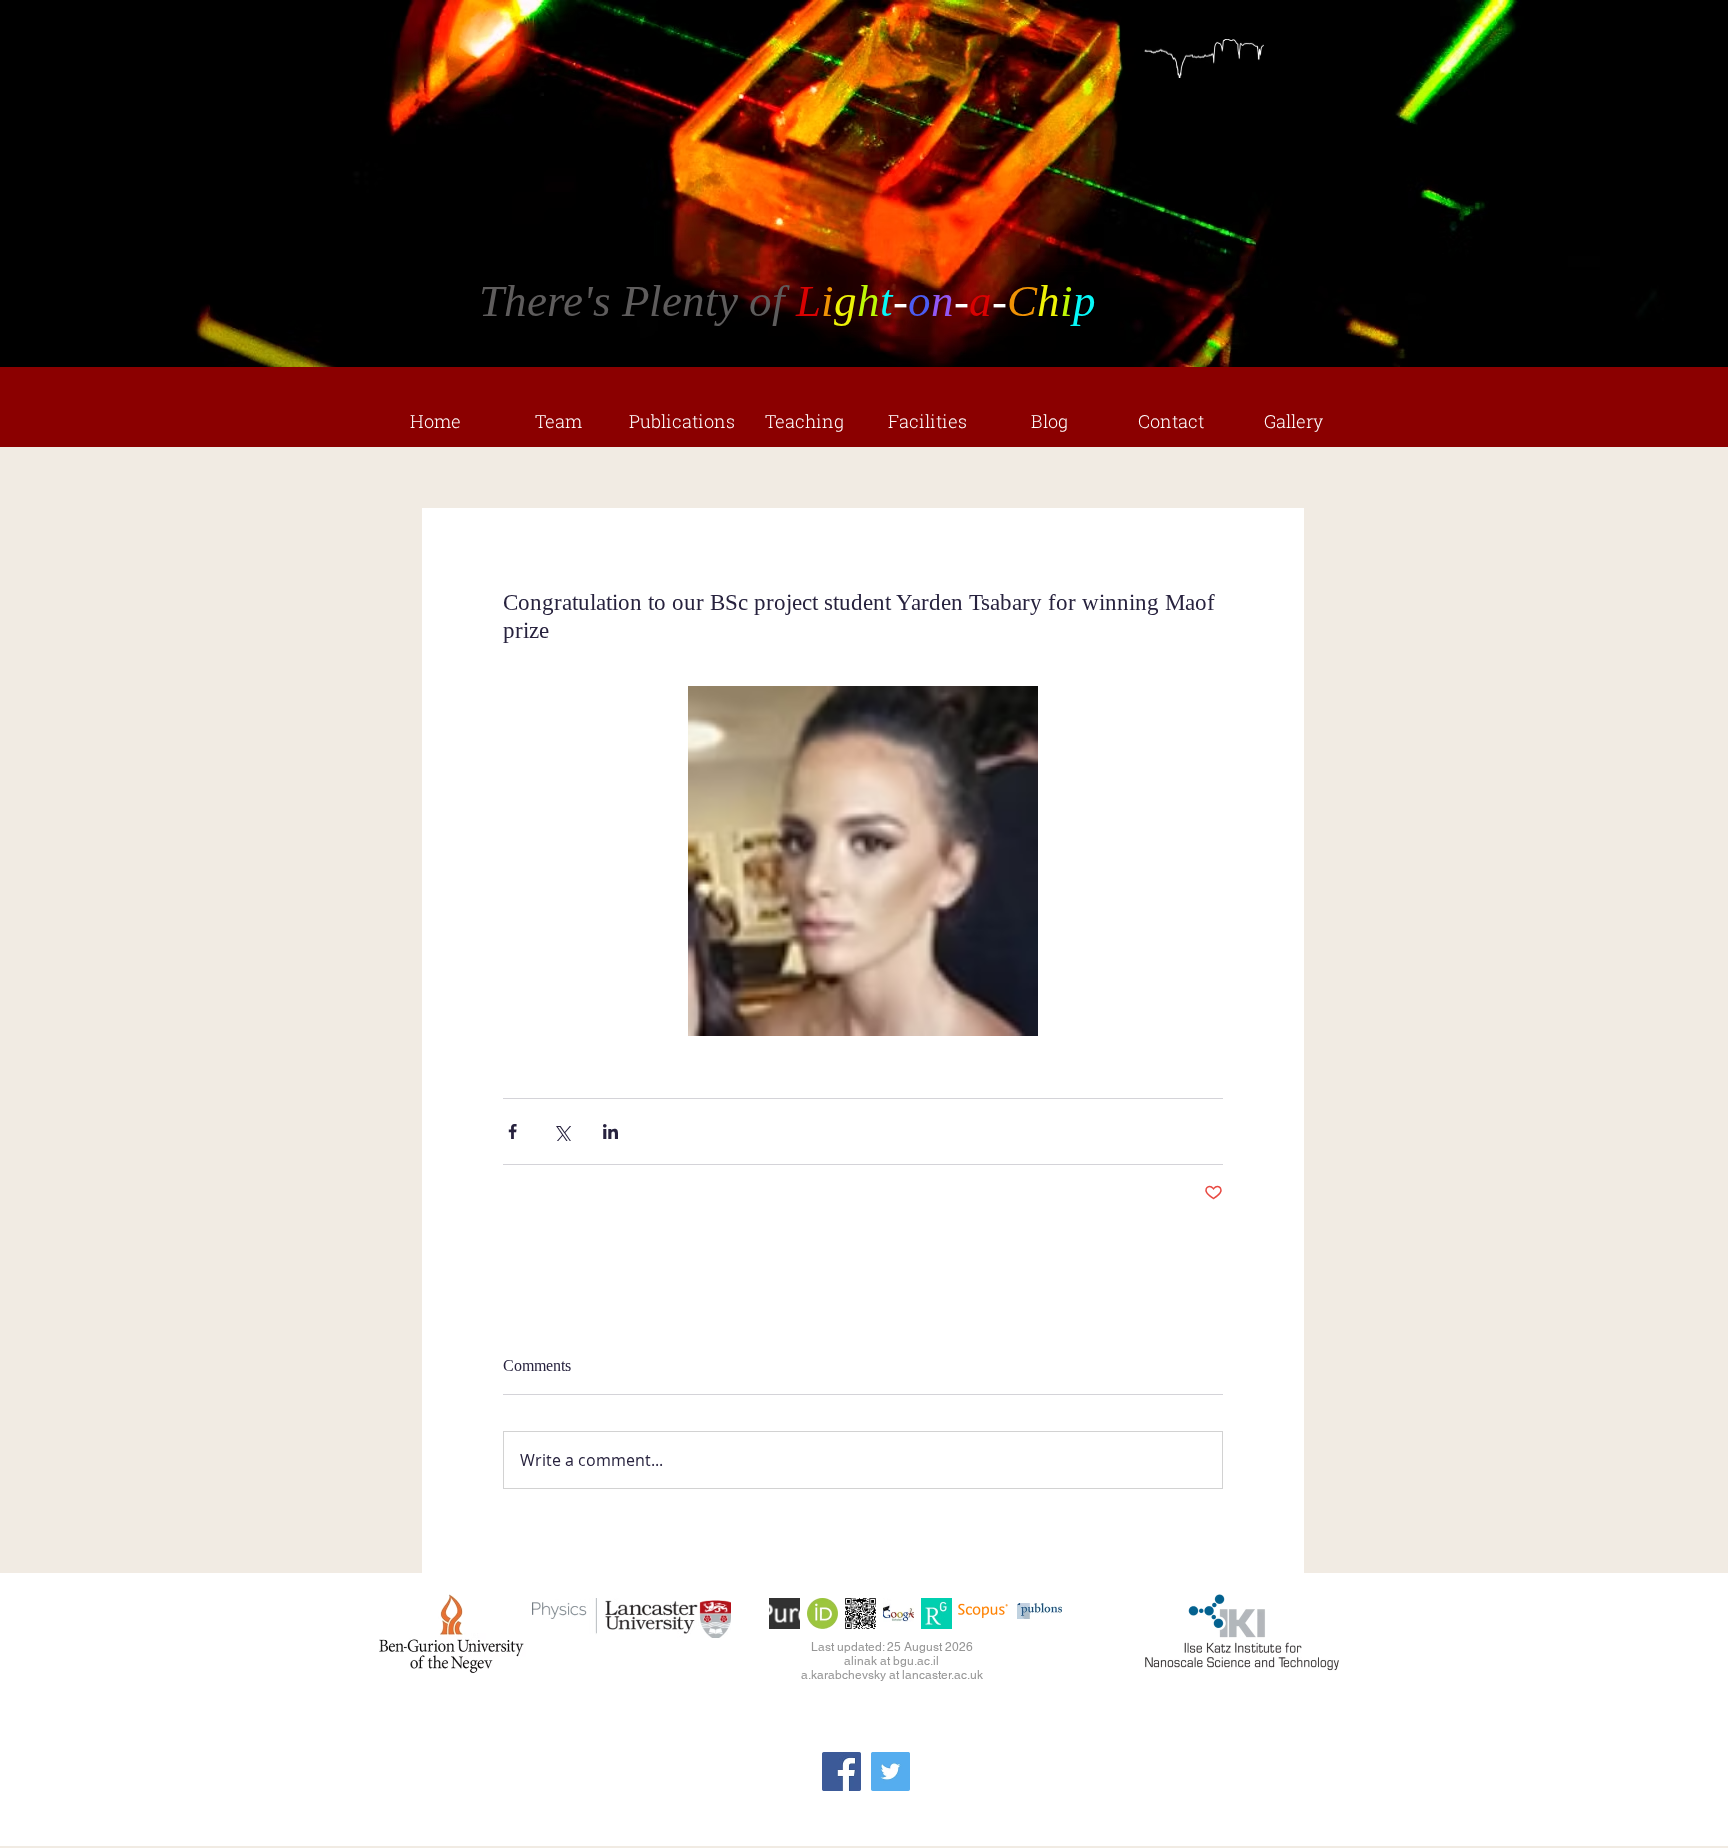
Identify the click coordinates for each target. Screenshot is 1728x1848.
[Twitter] (890, 1771)
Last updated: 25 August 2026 (892, 1647)
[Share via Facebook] (512, 1131)
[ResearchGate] (936, 1613)
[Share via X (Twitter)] (561, 1131)
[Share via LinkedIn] (610, 1131)
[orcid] (822, 1613)
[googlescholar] (898, 1613)
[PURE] (784, 1613)
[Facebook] (841, 1771)
